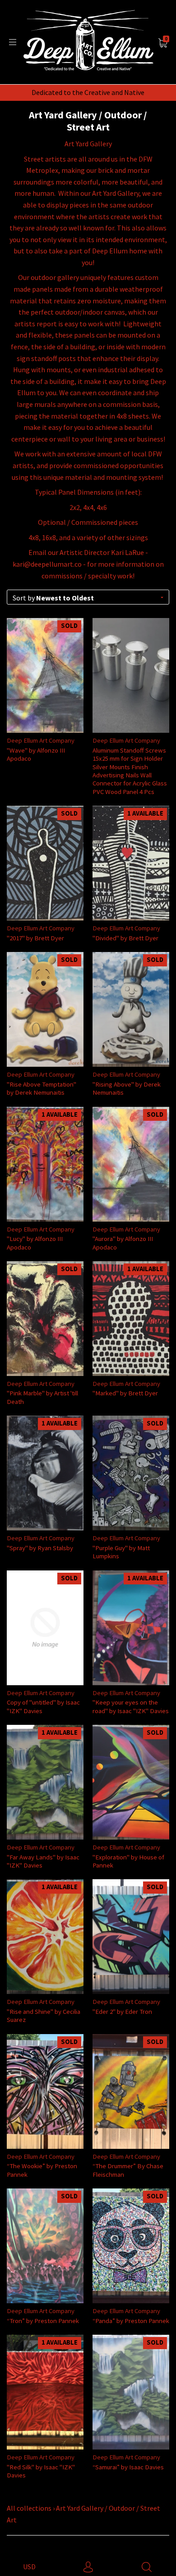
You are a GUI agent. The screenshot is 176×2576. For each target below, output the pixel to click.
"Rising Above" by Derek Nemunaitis (127, 1088)
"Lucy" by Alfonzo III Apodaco (35, 1243)
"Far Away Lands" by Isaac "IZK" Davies (43, 1861)
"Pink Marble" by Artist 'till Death (42, 1397)
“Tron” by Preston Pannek (43, 2321)
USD (29, 2567)
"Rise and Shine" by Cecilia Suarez (44, 2015)
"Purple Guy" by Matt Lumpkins (121, 1552)
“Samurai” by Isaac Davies (128, 2467)
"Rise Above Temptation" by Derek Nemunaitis (42, 1088)
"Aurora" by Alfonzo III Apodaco (123, 1243)
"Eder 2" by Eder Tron (122, 2011)
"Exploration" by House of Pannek (128, 1861)
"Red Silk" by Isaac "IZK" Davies (41, 2471)
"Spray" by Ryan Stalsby (40, 1548)
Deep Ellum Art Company (41, 740)
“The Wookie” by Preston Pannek (42, 2170)
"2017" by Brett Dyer (35, 938)
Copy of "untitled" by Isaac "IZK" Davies (43, 1706)
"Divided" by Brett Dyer (125, 938)
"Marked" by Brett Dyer (125, 1393)
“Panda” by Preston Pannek (131, 2321)
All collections (29, 2508)
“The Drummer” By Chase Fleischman (128, 2170)
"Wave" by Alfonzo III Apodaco (36, 754)
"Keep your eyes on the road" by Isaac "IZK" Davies (131, 1706)
